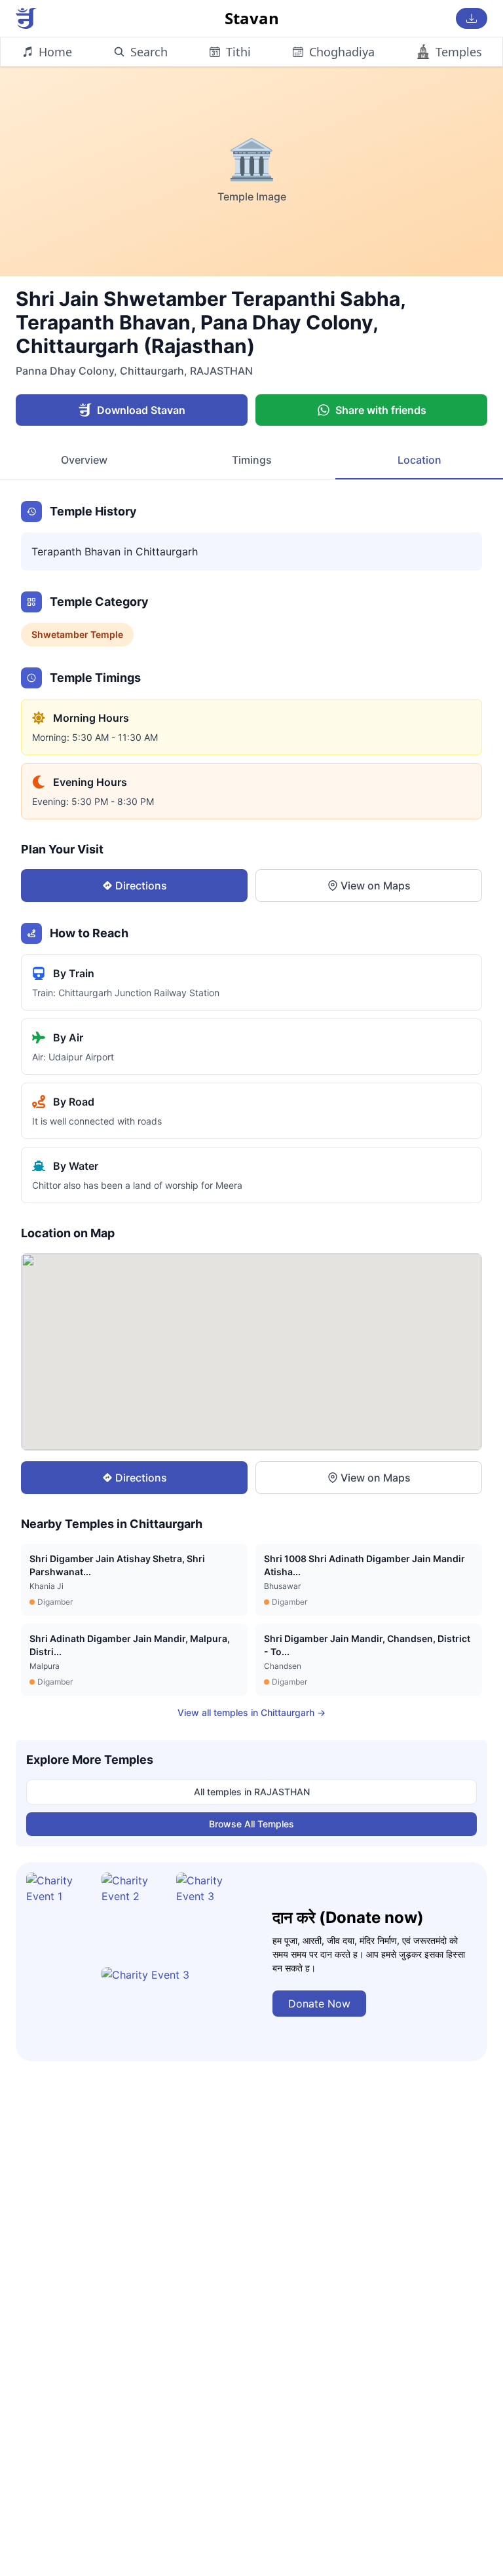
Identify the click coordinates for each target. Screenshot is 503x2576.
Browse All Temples (251, 1824)
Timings (252, 460)
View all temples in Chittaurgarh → (251, 1712)
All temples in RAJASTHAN (252, 1792)
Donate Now (319, 2004)
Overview (84, 460)
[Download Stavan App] (472, 18)
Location (419, 460)
